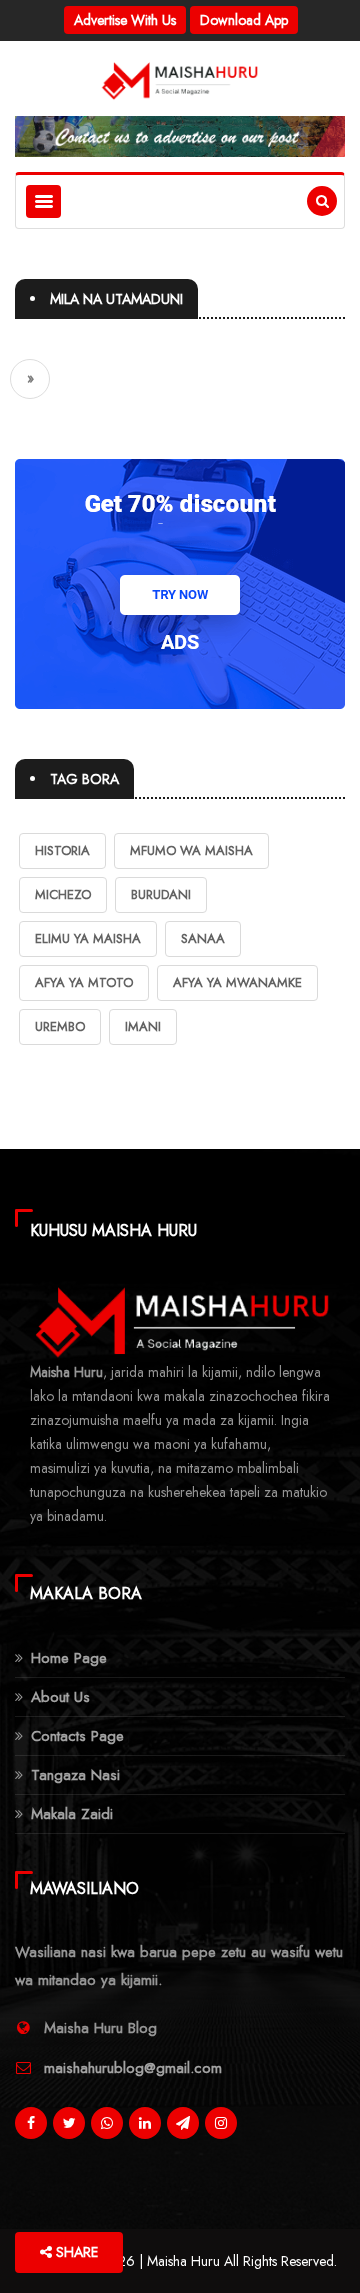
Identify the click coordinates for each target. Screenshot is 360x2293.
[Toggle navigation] (43, 201)
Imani (143, 1026)
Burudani (161, 894)
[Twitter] (69, 2128)
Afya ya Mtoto (84, 982)
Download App (244, 20)
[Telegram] (183, 2128)
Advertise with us (125, 20)
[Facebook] (31, 2128)
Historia (62, 850)
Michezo (63, 894)
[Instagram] (221, 2128)
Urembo (60, 1026)
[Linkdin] (145, 2128)
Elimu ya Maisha (88, 938)
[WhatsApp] (107, 2128)
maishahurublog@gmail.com (133, 2068)
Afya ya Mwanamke (237, 982)
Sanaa (203, 938)
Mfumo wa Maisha (191, 850)
